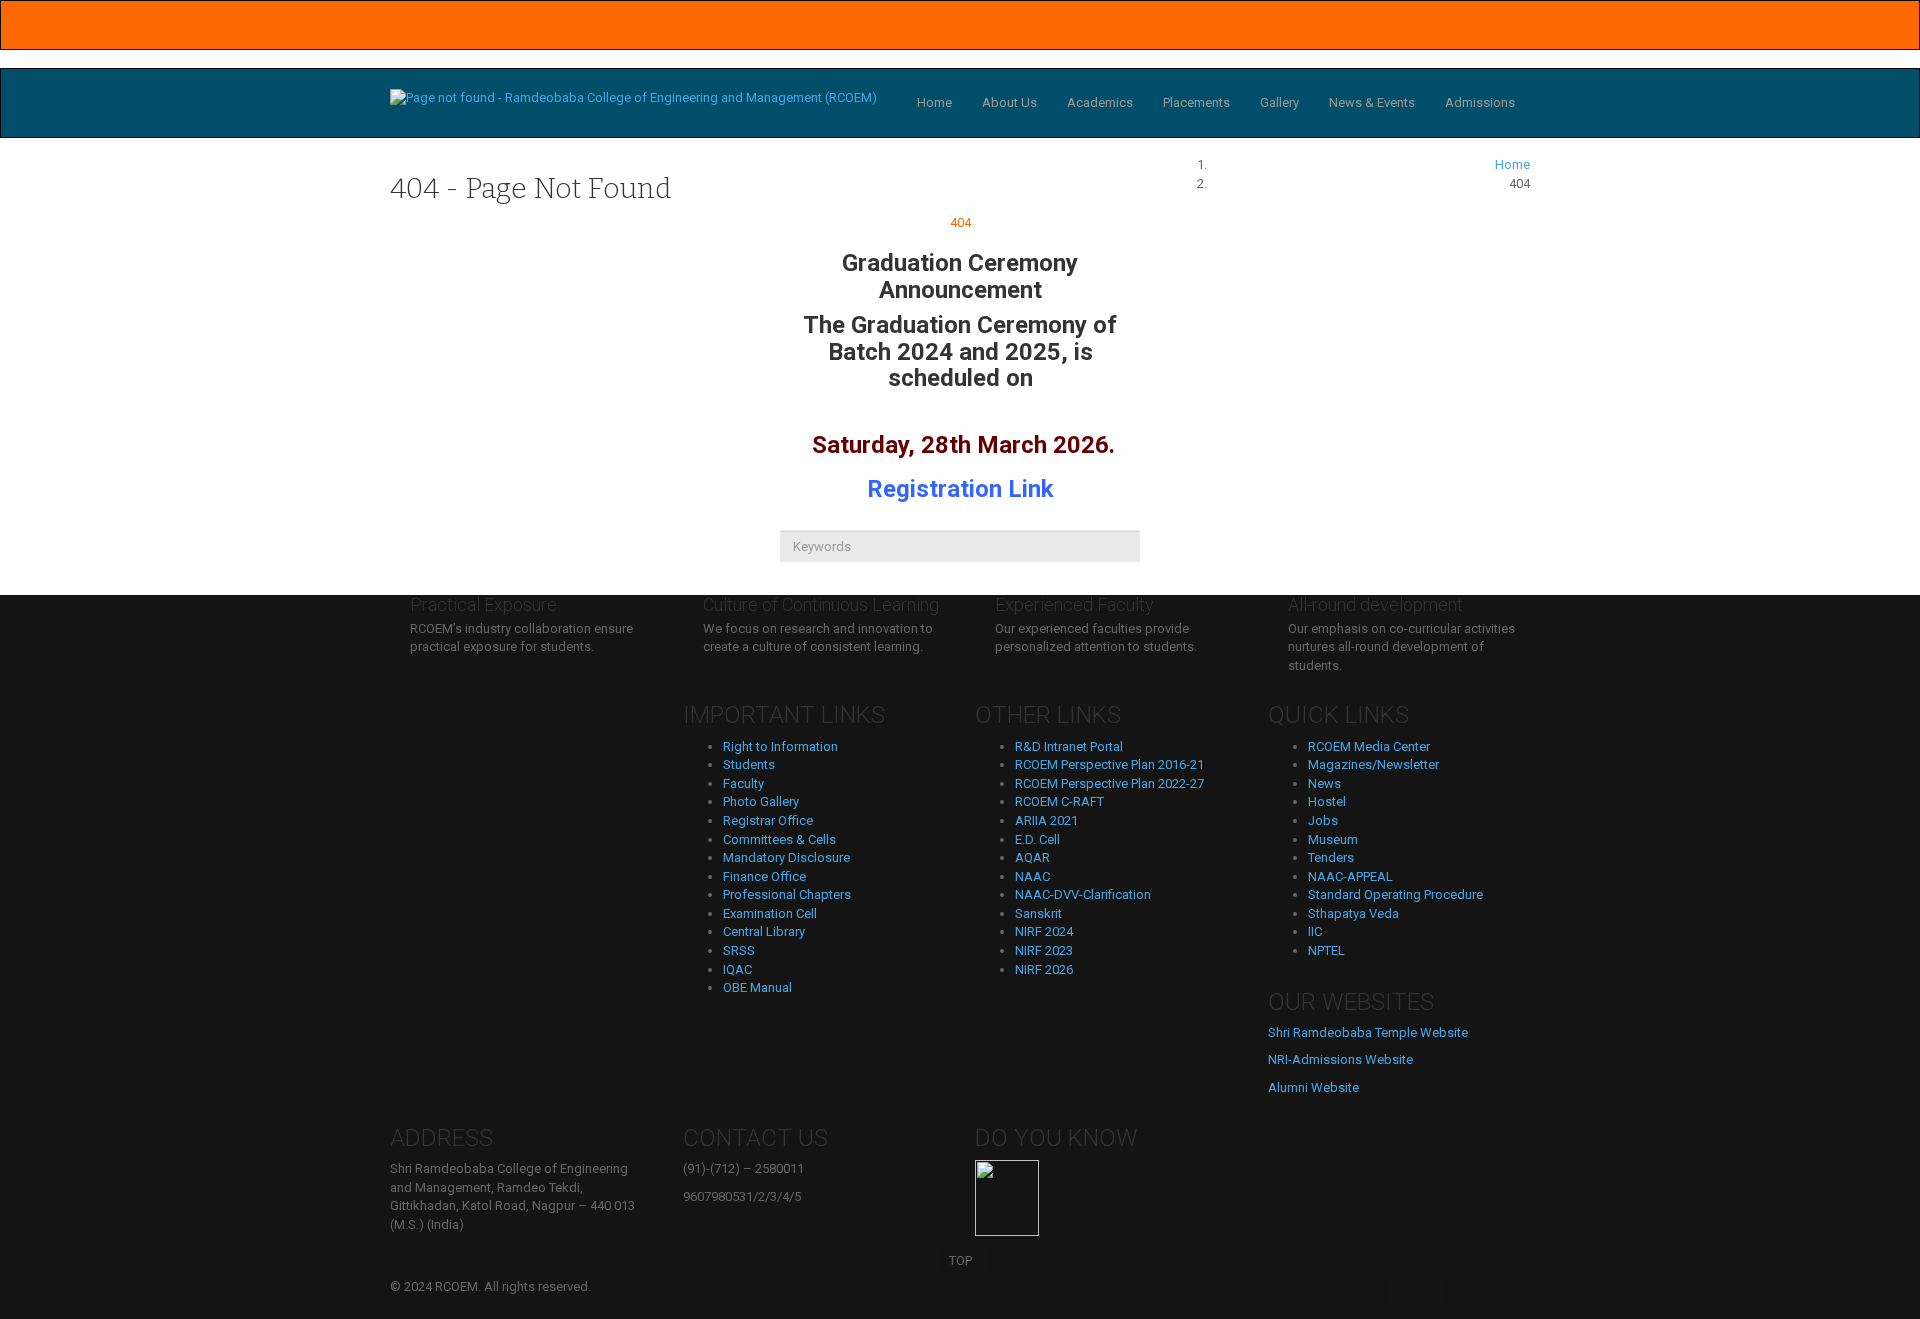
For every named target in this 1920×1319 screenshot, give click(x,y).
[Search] (960, 578)
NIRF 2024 (1044, 931)
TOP (960, 1260)
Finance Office (764, 876)
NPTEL (1326, 950)
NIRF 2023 (1044, 950)
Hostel (1327, 801)
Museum (1333, 839)
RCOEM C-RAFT (1059, 801)
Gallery (1279, 102)
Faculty (743, 783)
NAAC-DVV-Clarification (1083, 894)
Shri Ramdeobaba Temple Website (1368, 1032)
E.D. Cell (1037, 839)
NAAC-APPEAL (1350, 876)
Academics (1100, 102)
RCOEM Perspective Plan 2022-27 (1109, 783)
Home (934, 102)
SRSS (739, 950)
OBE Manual (757, 987)
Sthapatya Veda (1353, 913)
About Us (1009, 102)
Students (749, 764)
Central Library (764, 931)
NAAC (1032, 876)
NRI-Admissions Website (1340, 1059)
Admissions (1480, 102)
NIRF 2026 (1044, 969)
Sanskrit (1038, 913)
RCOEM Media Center (1369, 746)
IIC (1315, 931)
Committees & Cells (779, 839)
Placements (1196, 102)
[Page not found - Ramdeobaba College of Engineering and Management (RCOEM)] (633, 97)
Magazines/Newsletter (1373, 764)
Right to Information (780, 746)
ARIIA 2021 (1046, 820)
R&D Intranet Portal (1069, 746)
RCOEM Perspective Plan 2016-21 (1109, 764)
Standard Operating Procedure (1395, 894)
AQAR (1032, 857)
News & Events (1372, 102)
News (1324, 783)
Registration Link (960, 489)
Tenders (1331, 857)
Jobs (1323, 820)
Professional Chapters (787, 894)
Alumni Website (1313, 1087)
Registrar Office (768, 820)
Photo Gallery (761, 801)
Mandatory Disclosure (786, 857)
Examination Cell (770, 913)
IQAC (737, 969)
